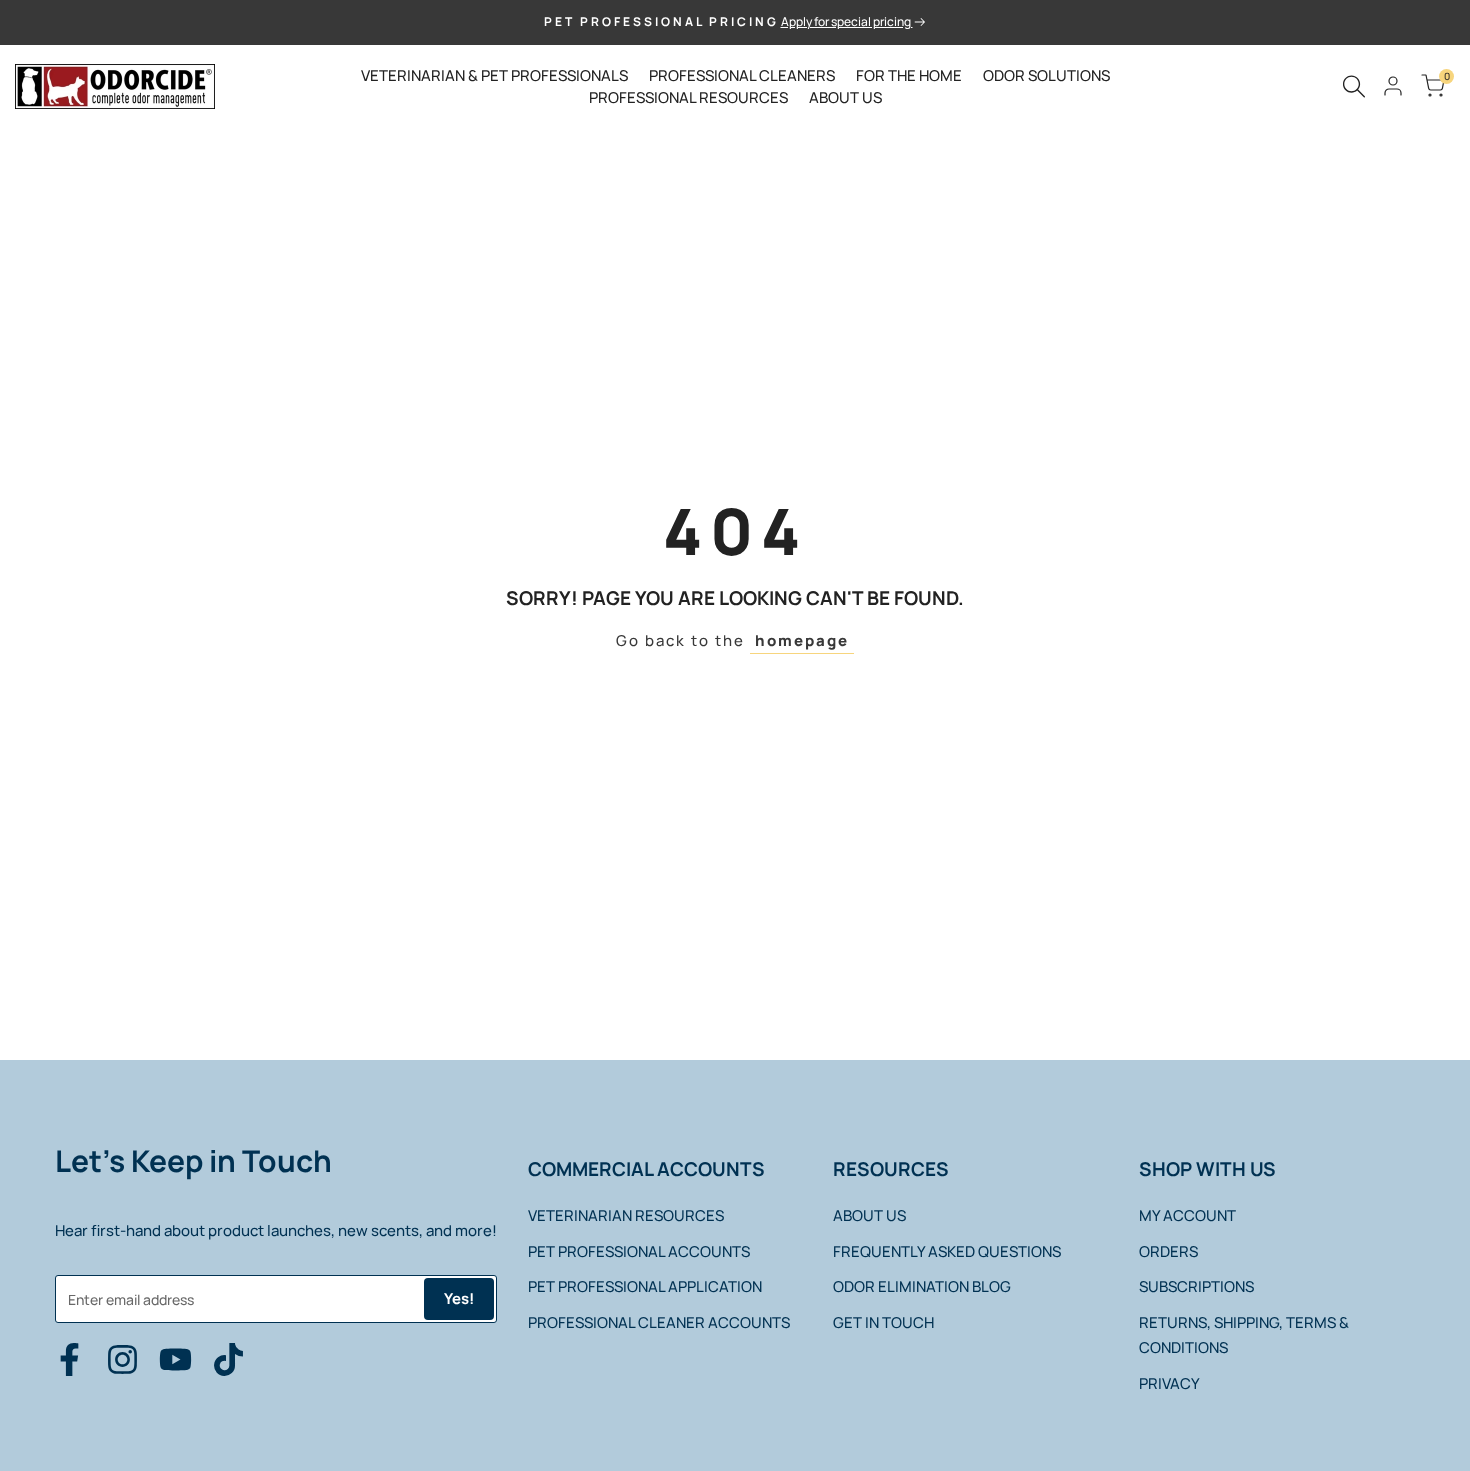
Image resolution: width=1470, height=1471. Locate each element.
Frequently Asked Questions (947, 1251)
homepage (802, 640)
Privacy (1169, 1383)
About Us (869, 1215)
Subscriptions (1196, 1286)
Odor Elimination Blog (922, 1286)
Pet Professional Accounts (639, 1251)
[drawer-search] (1354, 86)
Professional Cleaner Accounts (659, 1322)
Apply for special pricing (847, 21)
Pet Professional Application (645, 1286)
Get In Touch (883, 1322)
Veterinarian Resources (626, 1215)
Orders (1168, 1251)
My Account (1187, 1215)
